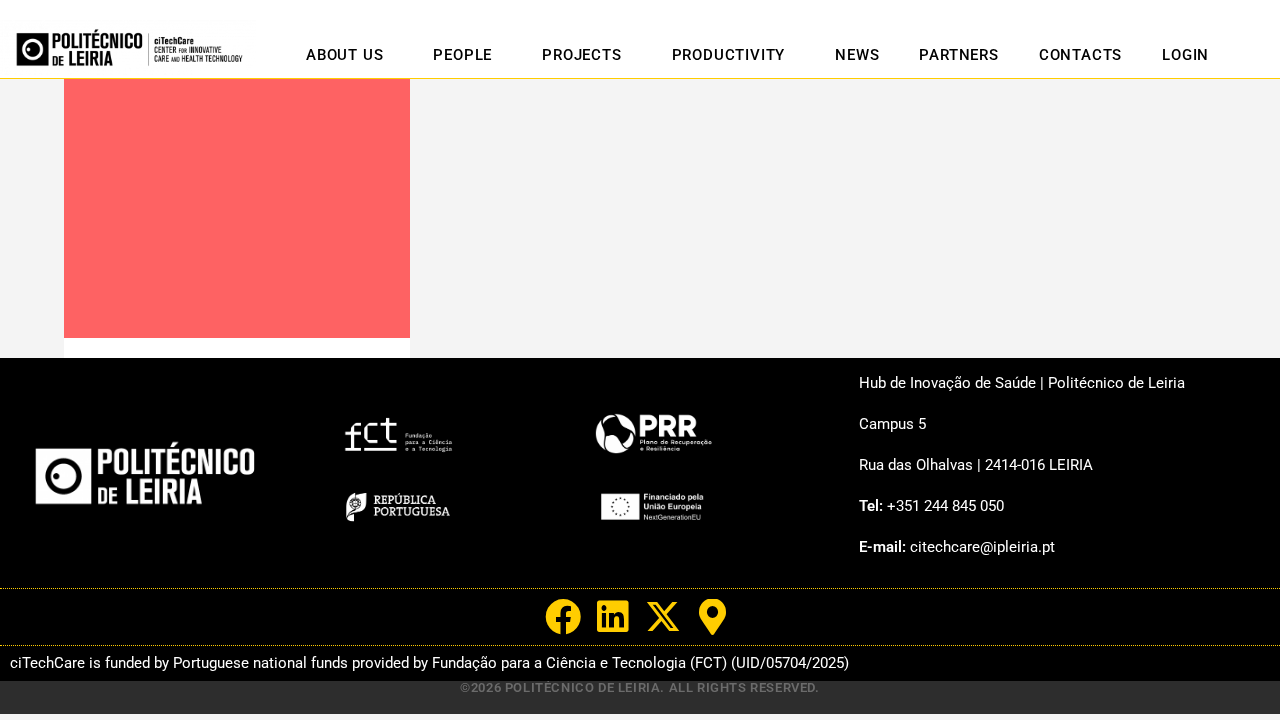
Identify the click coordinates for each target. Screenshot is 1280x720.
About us (344, 55)
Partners (958, 55)
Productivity (729, 55)
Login (1185, 55)
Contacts (1080, 55)
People (462, 55)
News (857, 55)
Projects (581, 55)
